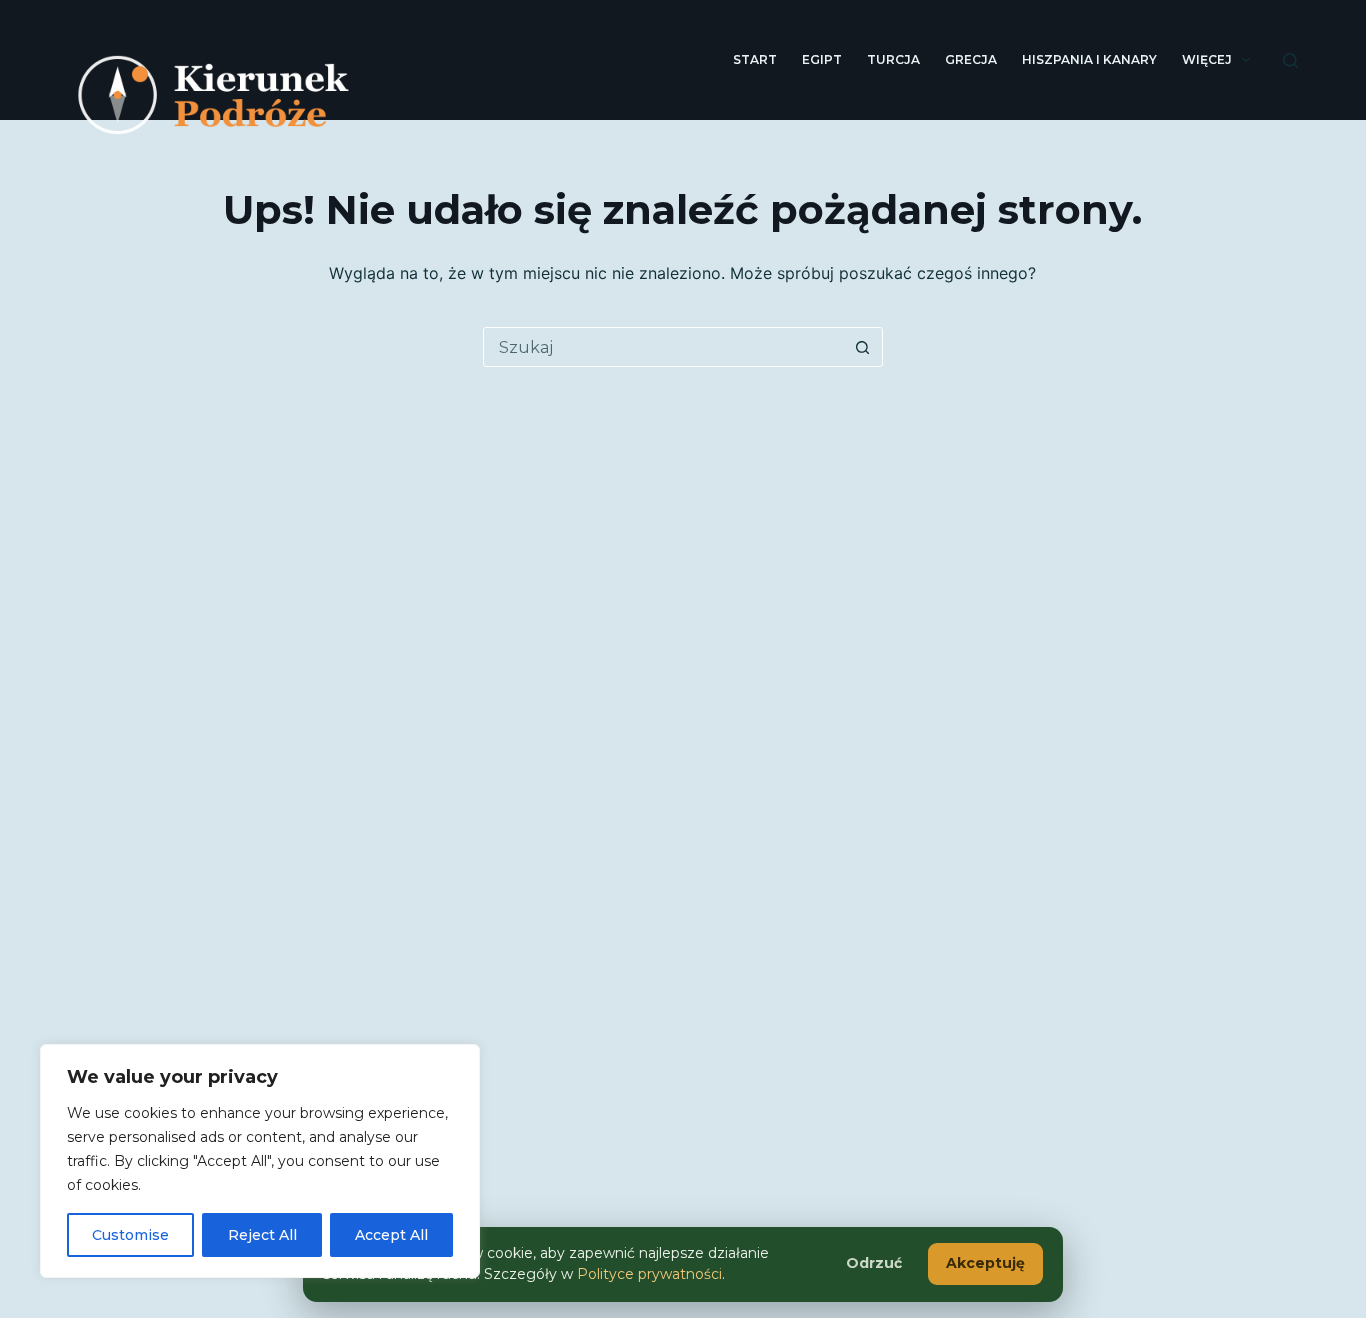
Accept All (391, 1235)
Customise (130, 1235)
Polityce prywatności (649, 1274)
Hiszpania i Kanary (1089, 59)
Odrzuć (874, 1263)
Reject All (262, 1235)
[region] (260, 1161)
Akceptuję (985, 1263)
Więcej (1207, 59)
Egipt (822, 59)
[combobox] (664, 347)
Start (755, 59)
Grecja (971, 59)
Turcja (893, 59)
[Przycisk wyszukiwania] (863, 347)
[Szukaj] (1290, 60)
